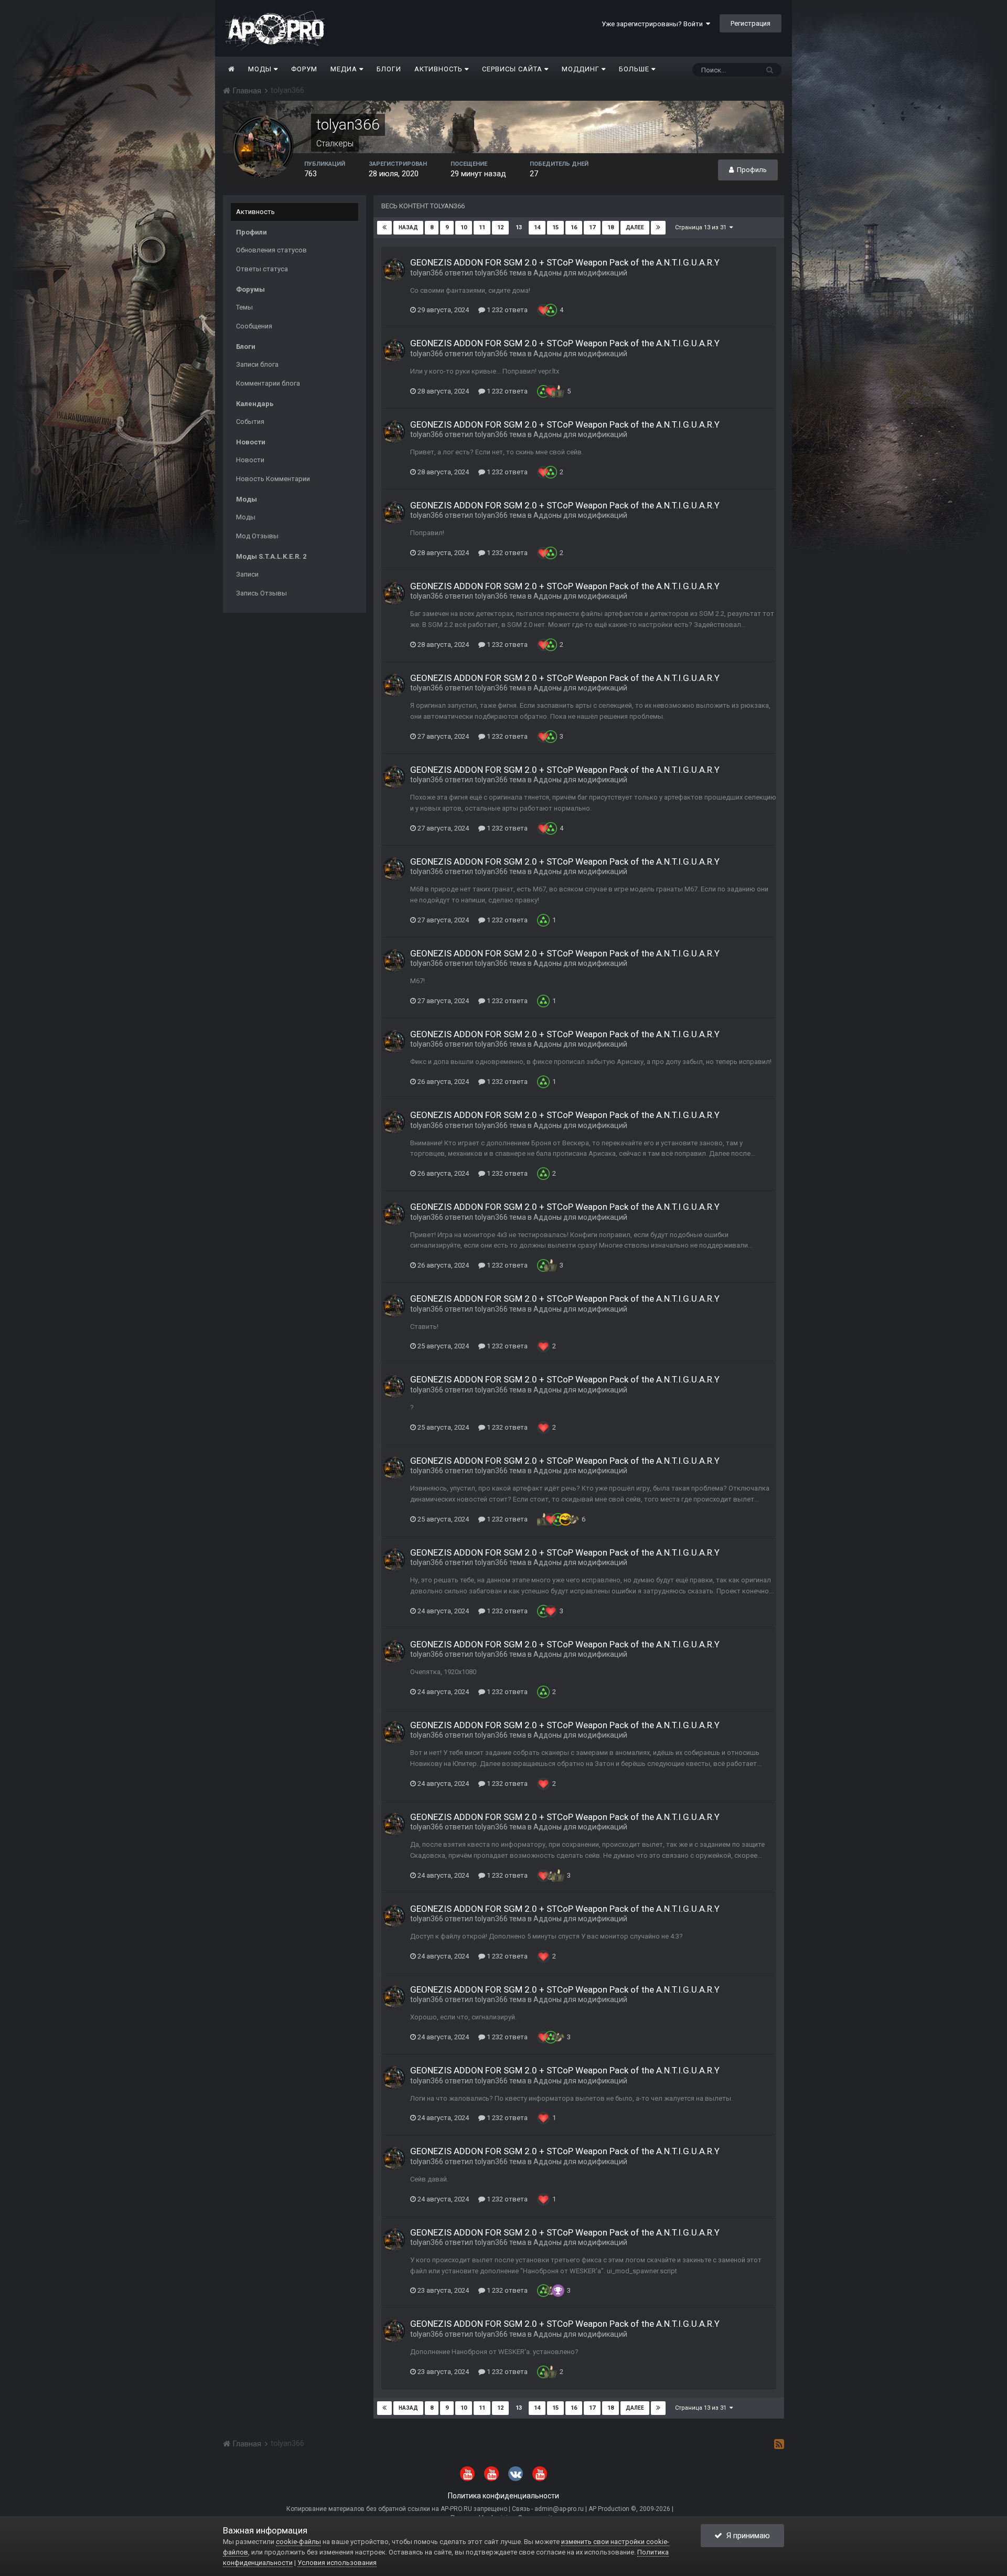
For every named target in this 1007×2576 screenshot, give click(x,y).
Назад (408, 227)
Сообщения (254, 326)
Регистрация (751, 23)
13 (519, 227)
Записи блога (257, 364)
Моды (261, 69)
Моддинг (582, 69)
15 (555, 227)
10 (464, 227)
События (250, 422)
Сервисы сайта (513, 69)
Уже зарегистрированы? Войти (654, 24)
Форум (304, 69)
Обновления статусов (271, 250)
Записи (247, 574)
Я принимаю (746, 2536)
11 (482, 227)
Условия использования (337, 2563)
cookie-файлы (298, 2542)
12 (500, 227)
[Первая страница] (384, 228)
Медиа (345, 69)
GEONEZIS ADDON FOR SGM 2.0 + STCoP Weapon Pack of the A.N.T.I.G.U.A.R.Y (565, 262)
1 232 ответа (506, 310)
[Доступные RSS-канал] (779, 2444)
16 (574, 227)
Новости (250, 460)
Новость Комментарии (273, 479)
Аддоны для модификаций (580, 273)
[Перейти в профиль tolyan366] (394, 270)
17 (592, 227)
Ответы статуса (262, 269)
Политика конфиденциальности (504, 2496)
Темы (244, 307)
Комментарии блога (268, 383)
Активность (440, 69)
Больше (634, 69)
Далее (635, 227)
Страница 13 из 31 (702, 227)
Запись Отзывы (261, 593)
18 (610, 227)
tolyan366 (427, 273)
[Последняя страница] (658, 228)
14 (537, 227)
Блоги (389, 69)
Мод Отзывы (257, 536)
